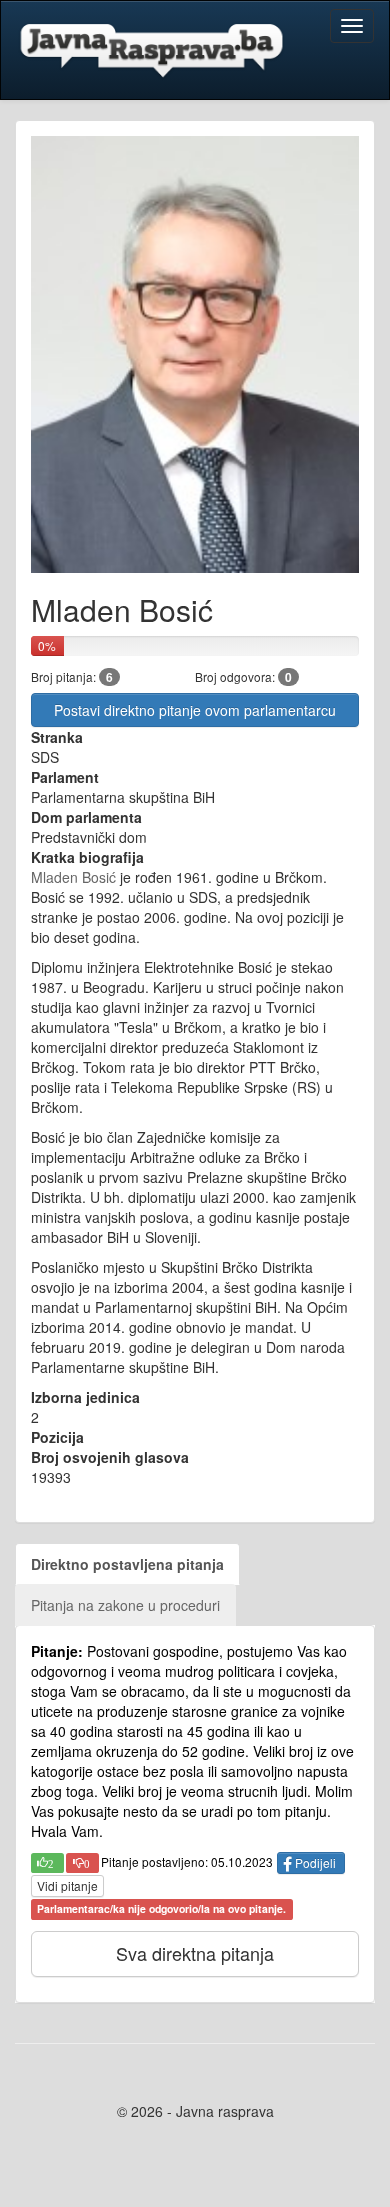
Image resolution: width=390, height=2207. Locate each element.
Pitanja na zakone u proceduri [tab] (125, 1605)
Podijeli (315, 1862)
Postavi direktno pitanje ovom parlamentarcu (195, 710)
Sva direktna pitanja (195, 1953)
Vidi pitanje (67, 1885)
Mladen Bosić (73, 877)
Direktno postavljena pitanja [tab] (127, 1564)
